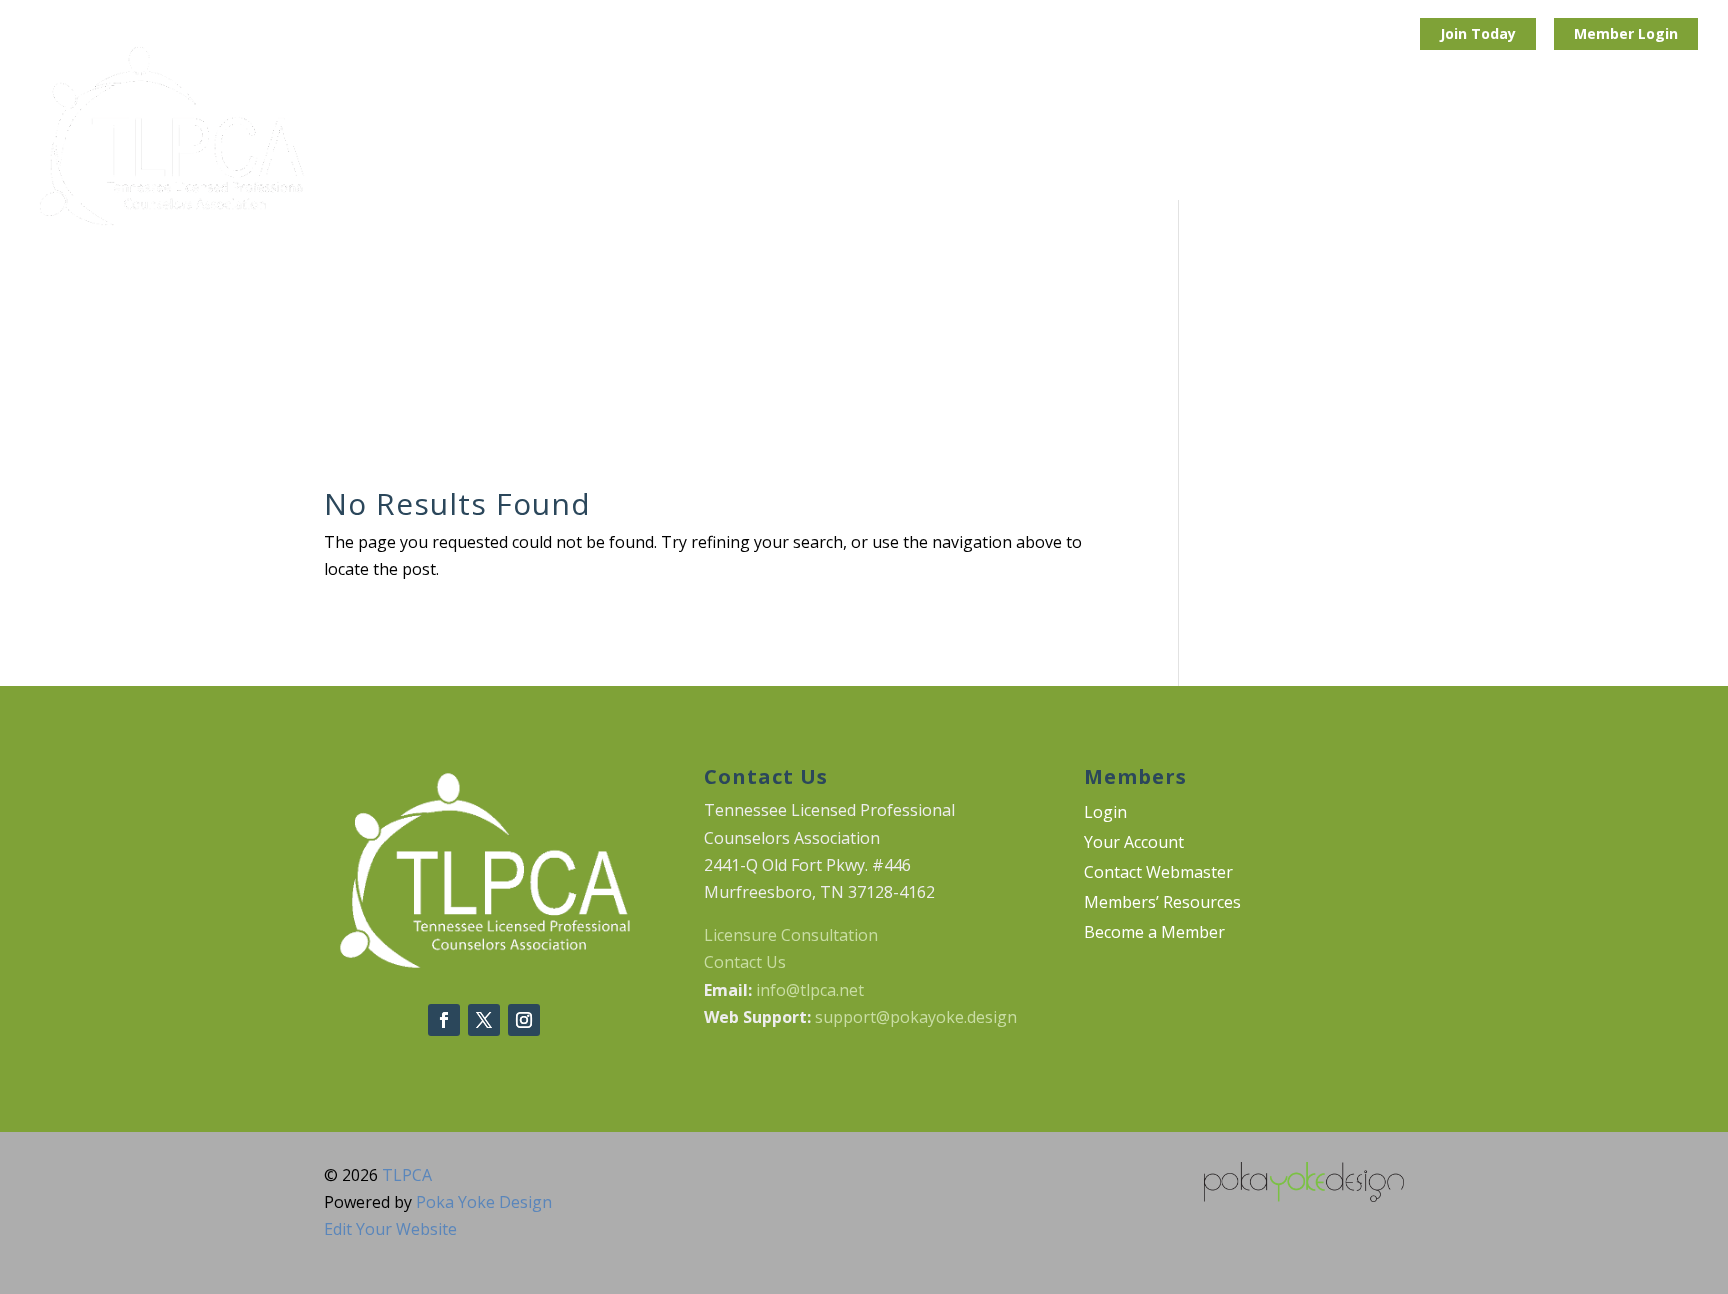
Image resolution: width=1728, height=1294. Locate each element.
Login (1658, 33)
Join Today (1478, 33)
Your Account (1134, 844)
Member (1606, 33)
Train (879, 137)
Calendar (1302, 137)
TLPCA (407, 1175)
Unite (794, 137)
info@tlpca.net (810, 990)
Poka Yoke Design (484, 1202)
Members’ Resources (1162, 904)
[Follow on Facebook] (444, 1020)
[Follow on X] (484, 1020)
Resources (1397, 137)
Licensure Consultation (791, 935)
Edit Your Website (390, 1229)
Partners (1192, 137)
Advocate (978, 137)
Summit (1087, 137)
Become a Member (1154, 934)
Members (1642, 137)
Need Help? (1521, 137)
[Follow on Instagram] (524, 1020)
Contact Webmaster (1158, 874)
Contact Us (745, 962)
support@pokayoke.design (916, 1017)
